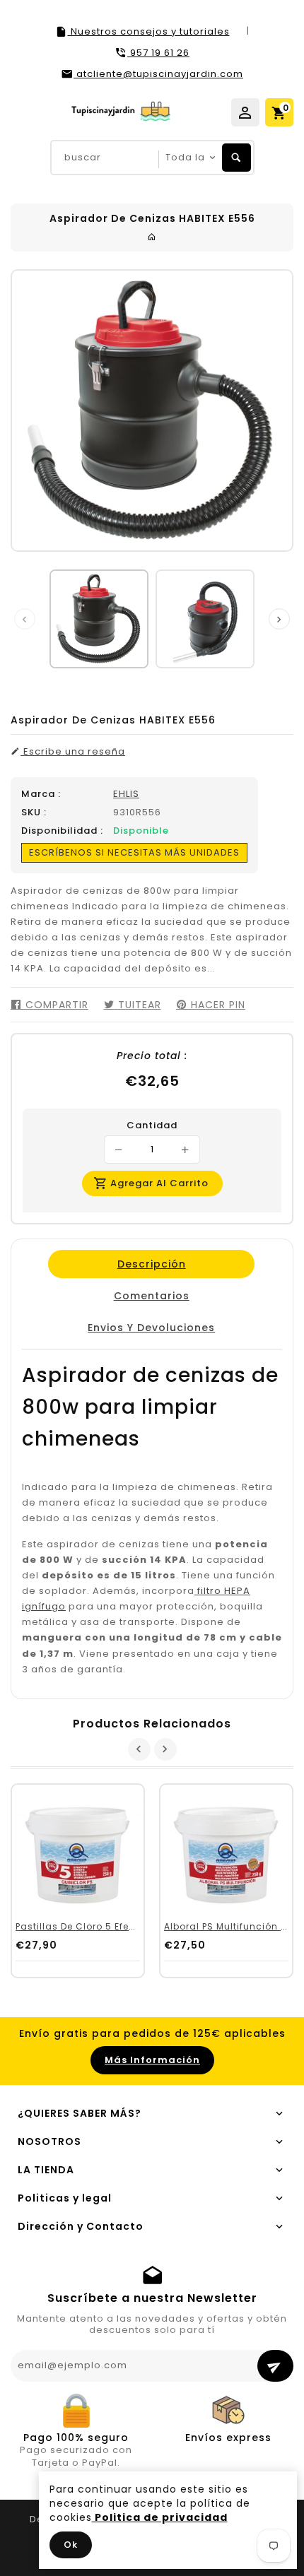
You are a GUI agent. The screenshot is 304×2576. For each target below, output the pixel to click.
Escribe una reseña (73, 752)
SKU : (34, 813)
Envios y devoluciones (151, 1328)
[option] (99, 619)
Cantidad (152, 1125)
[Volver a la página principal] (152, 237)
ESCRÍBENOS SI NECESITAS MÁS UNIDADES (134, 852)
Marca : (41, 794)
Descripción (151, 1264)
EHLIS (126, 794)
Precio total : (152, 1056)
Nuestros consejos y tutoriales (149, 31)
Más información (152, 2060)
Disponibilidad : (62, 831)
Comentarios (151, 1296)
